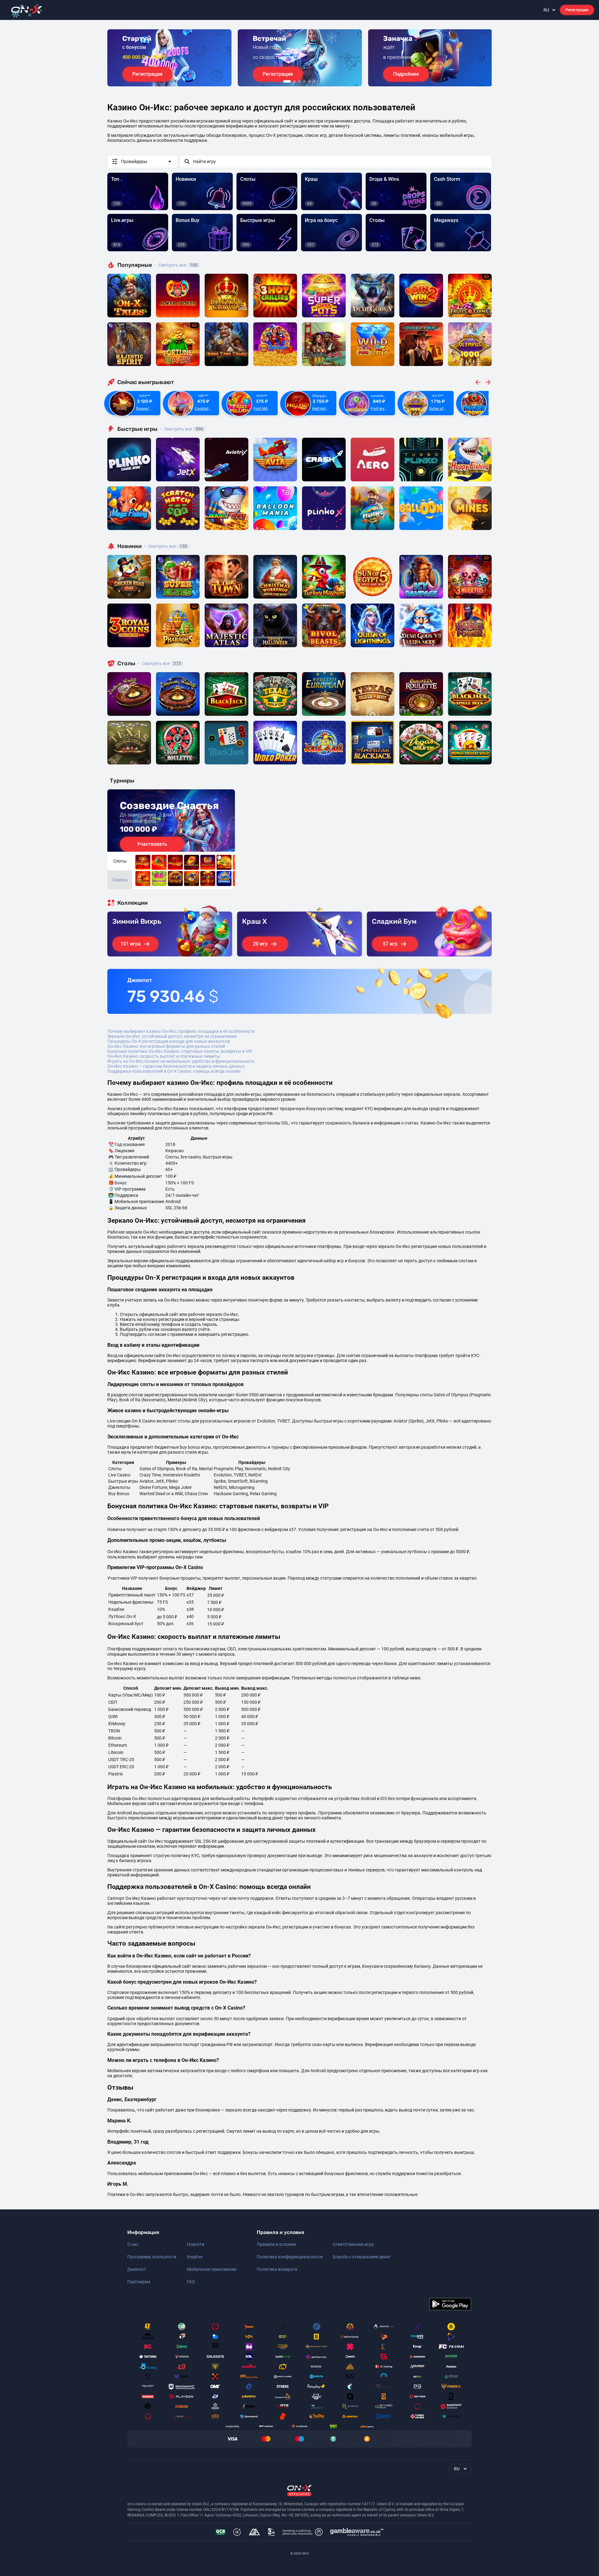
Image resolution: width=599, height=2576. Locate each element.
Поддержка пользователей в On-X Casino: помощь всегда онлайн (174, 1071)
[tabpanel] (169, 58)
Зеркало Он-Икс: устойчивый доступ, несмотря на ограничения (172, 1036)
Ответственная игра (353, 2244)
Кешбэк (195, 2257)
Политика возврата (277, 2269)
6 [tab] (314, 81)
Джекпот (137, 2269)
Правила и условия (276, 2244)
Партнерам (139, 2282)
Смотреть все (176, 265)
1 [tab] (287, 81)
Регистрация (577, 10)
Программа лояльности (152, 2257)
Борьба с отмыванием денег (362, 2257)
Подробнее (406, 74)
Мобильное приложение (212, 2269)
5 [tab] (309, 81)
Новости (196, 2244)
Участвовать (152, 844)
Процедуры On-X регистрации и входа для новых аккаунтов (169, 1041)
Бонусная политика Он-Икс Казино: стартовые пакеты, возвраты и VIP (180, 1051)
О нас (133, 2244)
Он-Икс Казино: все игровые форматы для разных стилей (166, 1046)
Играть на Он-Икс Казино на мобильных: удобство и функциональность (181, 1061)
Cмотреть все (182, 429)
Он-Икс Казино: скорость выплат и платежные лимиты (164, 1056)
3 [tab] (299, 81)
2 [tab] (295, 81)
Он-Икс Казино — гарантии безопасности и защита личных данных (176, 1066)
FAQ (191, 2282)
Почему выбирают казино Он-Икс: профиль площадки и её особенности (181, 1031)
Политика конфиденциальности (290, 2257)
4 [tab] (304, 81)
